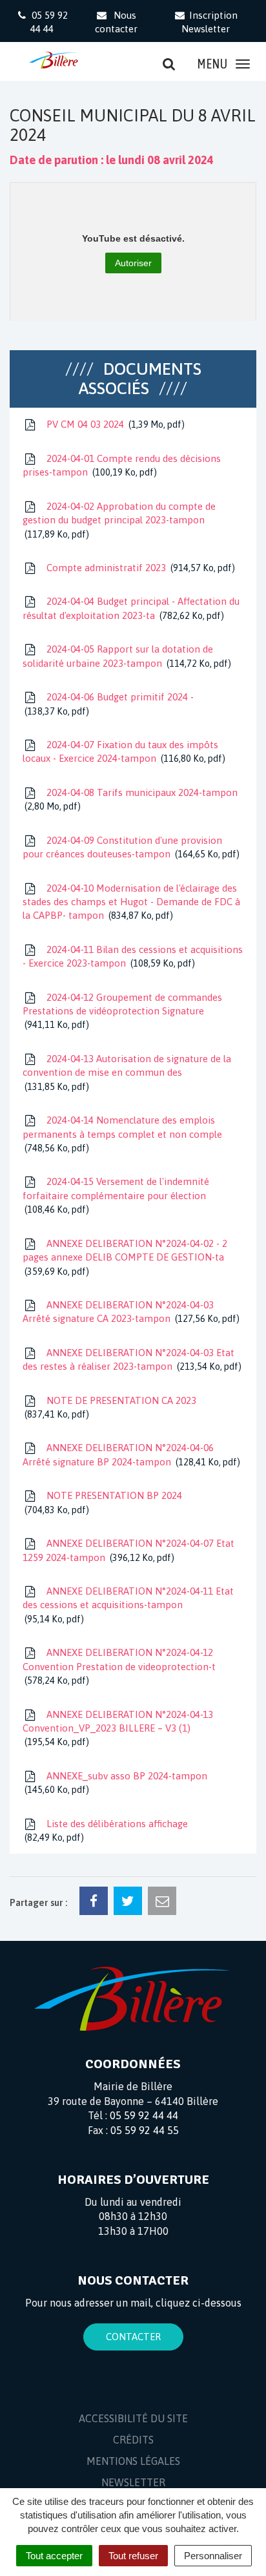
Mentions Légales (133, 2461)
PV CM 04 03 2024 (113, 424)
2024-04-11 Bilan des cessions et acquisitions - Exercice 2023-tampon (133, 956)
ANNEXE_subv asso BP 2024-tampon (117, 1783)
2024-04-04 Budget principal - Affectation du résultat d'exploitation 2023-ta (131, 608)
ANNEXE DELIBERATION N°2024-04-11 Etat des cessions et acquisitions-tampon (128, 1605)
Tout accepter (54, 2556)
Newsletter (133, 2482)
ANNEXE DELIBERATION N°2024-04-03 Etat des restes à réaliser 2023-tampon (130, 1359)
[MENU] (243, 64)
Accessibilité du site (133, 2418)
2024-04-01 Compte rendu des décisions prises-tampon (122, 465)
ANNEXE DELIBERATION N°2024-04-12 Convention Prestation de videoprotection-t (119, 1666)
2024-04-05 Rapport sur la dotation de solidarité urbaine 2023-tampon (125, 656)
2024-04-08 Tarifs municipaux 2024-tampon (132, 799)
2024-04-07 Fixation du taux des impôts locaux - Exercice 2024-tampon (122, 751)
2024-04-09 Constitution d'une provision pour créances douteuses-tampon (129, 847)
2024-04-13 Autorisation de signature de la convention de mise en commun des (127, 1073)
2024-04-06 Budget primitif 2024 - (110, 704)
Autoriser (133, 263)
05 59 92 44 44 (144, 2115)
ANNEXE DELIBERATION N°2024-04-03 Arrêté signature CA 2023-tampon (129, 1312)
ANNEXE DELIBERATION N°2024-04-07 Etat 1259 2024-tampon (128, 1550)
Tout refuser (133, 2556)
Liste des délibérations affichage (107, 1830)
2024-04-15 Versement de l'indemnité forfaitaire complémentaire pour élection (116, 1195)
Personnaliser (213, 2556)
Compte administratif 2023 (138, 568)
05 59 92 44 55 (145, 2130)
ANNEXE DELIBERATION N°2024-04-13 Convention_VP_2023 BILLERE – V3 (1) (118, 1728)
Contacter (133, 2337)
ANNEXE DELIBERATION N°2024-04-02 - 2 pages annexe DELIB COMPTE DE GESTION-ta (125, 1257)
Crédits (133, 2440)
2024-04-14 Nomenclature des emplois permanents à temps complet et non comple (122, 1134)
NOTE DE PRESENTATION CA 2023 (112, 1407)
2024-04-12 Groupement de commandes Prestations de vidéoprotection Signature (122, 1011)
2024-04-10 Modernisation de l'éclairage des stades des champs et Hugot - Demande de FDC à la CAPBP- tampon (131, 902)
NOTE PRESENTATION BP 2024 (105, 1502)
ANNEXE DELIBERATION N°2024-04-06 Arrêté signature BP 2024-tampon (130, 1454)
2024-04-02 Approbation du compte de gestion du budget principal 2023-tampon (119, 520)
